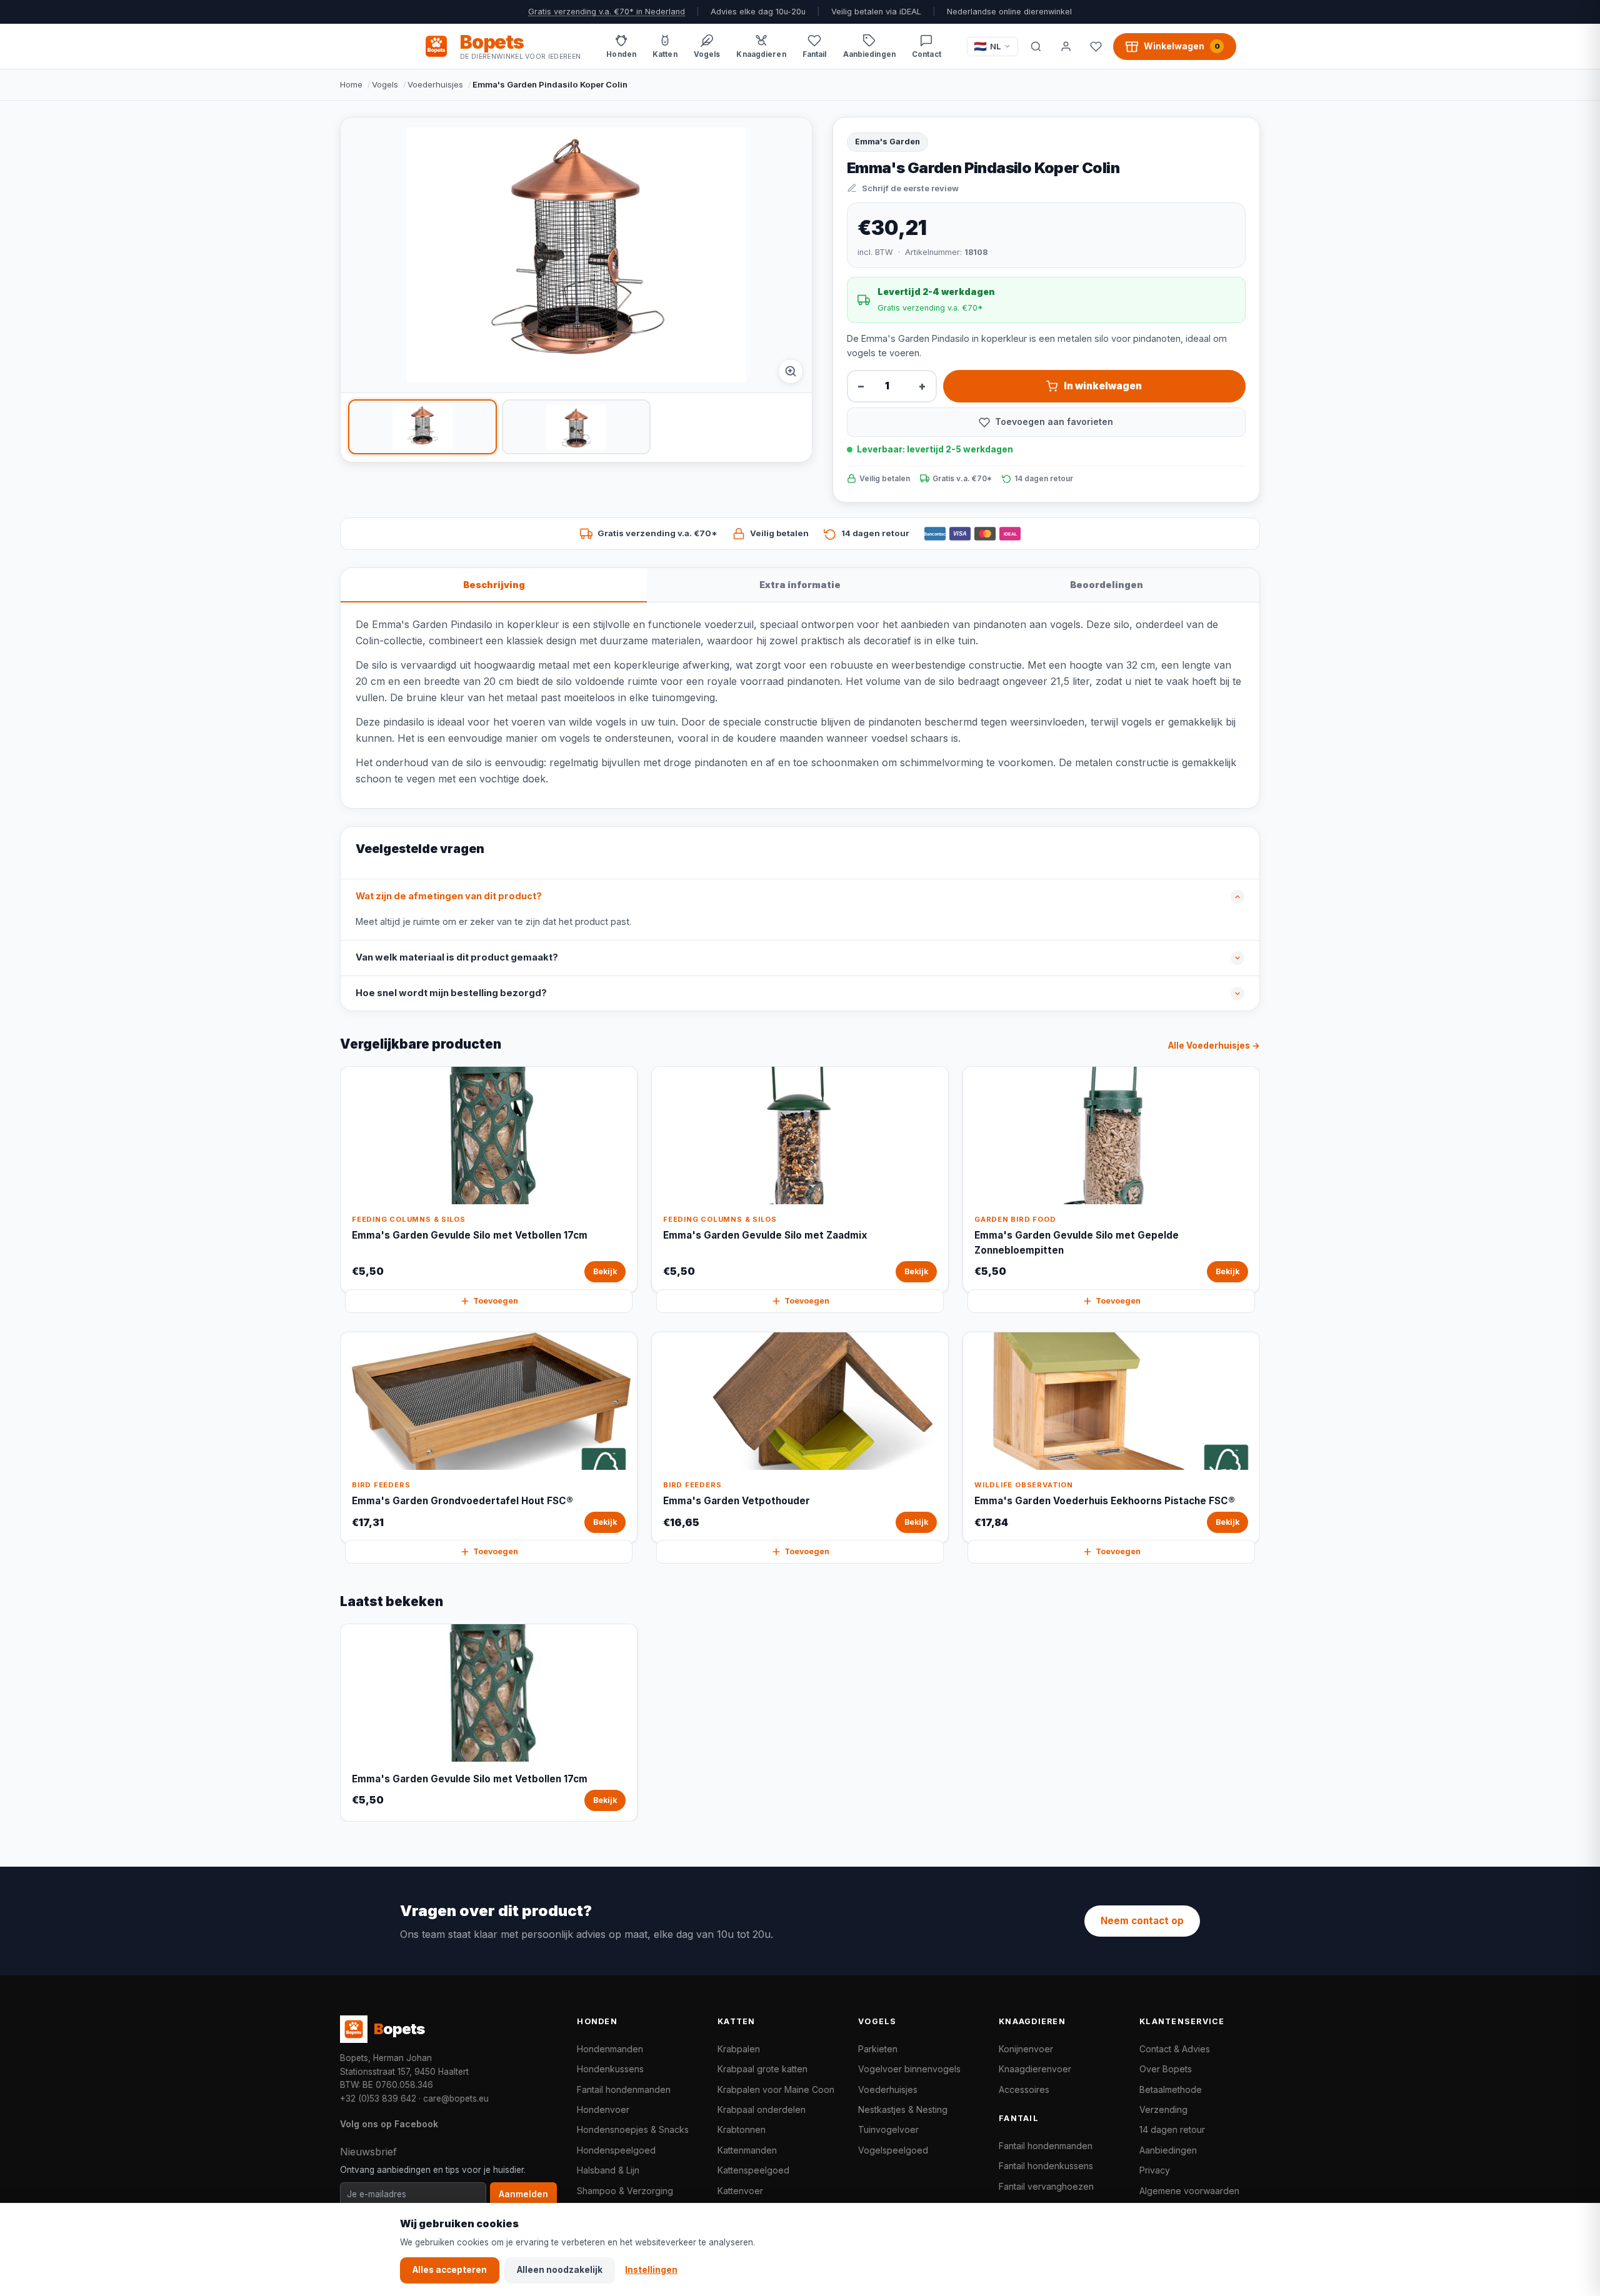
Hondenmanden (610, 2049)
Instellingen (651, 2270)
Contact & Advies (1175, 2049)
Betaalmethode (1171, 2089)
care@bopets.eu (456, 2099)
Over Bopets (1166, 2069)
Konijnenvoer (1026, 2049)
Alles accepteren (450, 2270)
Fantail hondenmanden (624, 2089)
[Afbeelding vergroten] (791, 371)
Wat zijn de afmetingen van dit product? (449, 896)
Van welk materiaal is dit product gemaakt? (457, 957)
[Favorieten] (1096, 46)
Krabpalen (739, 2049)
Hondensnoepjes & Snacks (633, 2129)
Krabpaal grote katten (762, 2069)
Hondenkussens (610, 2069)
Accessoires (1024, 2089)
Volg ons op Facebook (389, 2124)
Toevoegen (496, 1301)
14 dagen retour (1172, 2129)
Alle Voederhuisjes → (1214, 1046)
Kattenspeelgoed (753, 2170)
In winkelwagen (1103, 386)
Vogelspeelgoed (893, 2150)
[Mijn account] (1066, 46)
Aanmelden (523, 2194)
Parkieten (878, 2049)
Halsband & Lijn (608, 2170)
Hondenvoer (603, 2109)
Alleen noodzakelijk (560, 2270)
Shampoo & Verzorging (625, 2191)
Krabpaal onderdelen (762, 2109)
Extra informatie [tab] (800, 585)
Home (351, 84)
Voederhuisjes (435, 84)
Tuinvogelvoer (888, 2129)
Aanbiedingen (1168, 2150)
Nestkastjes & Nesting (903, 2109)
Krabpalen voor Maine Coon (776, 2089)
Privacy (1155, 2170)
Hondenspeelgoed (616, 2150)
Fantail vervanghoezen (1046, 2186)
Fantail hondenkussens (1046, 2166)
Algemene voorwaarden (1189, 2191)
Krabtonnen (742, 2129)
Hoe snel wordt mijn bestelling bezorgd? (451, 993)
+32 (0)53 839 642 (378, 2099)
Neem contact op (1142, 1921)
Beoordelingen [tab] (1107, 585)
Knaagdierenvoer (1035, 2069)
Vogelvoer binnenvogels (909, 2069)
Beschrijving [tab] (494, 585)
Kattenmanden (747, 2150)
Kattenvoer (740, 2191)
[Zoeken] (1036, 46)
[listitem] (422, 427)
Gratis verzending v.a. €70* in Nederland (607, 12)
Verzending (1163, 2109)
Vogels (385, 84)
